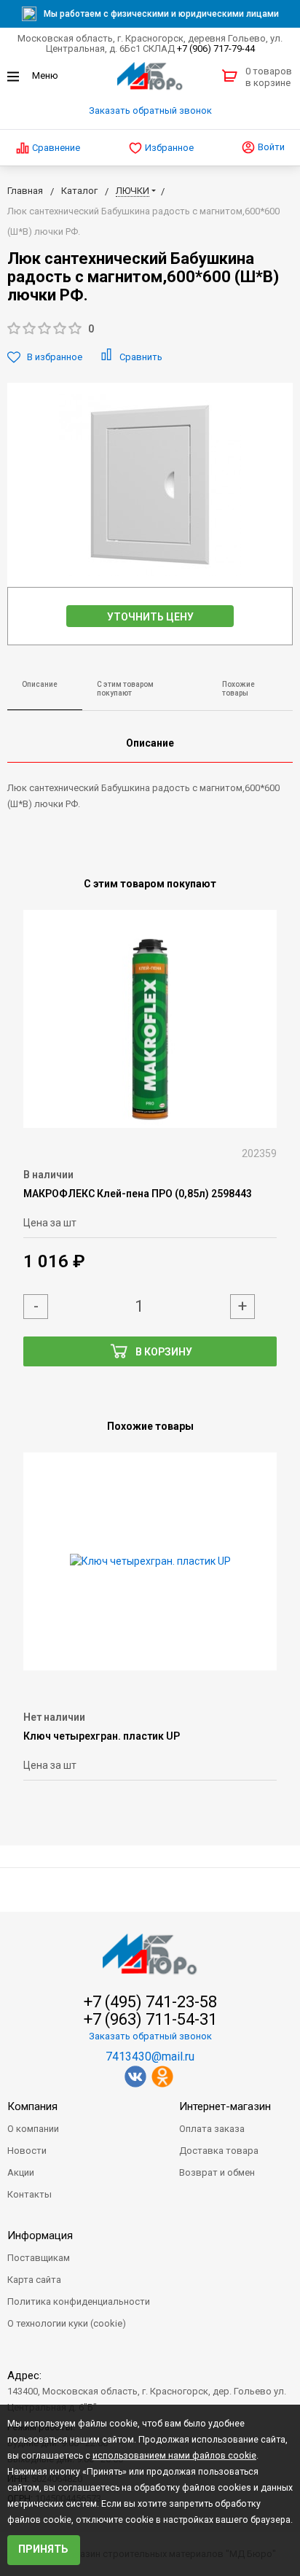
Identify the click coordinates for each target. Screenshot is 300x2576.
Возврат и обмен (217, 2172)
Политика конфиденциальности (79, 2301)
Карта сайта (34, 2280)
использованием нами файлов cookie (174, 2456)
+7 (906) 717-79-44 (216, 48)
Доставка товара (219, 2151)
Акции (21, 2172)
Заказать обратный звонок (150, 110)
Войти (270, 147)
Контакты (29, 2194)
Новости (27, 2151)
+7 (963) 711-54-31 (150, 2020)
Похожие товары (238, 689)
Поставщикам (39, 2258)
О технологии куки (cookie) (67, 2323)
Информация (40, 2235)
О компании (33, 2129)
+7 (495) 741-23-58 (150, 2002)
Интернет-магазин (225, 2106)
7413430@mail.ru (150, 2056)
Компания (32, 2106)
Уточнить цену (150, 617)
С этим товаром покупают (125, 689)
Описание (40, 684)
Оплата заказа (212, 2129)
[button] (150, 329)
